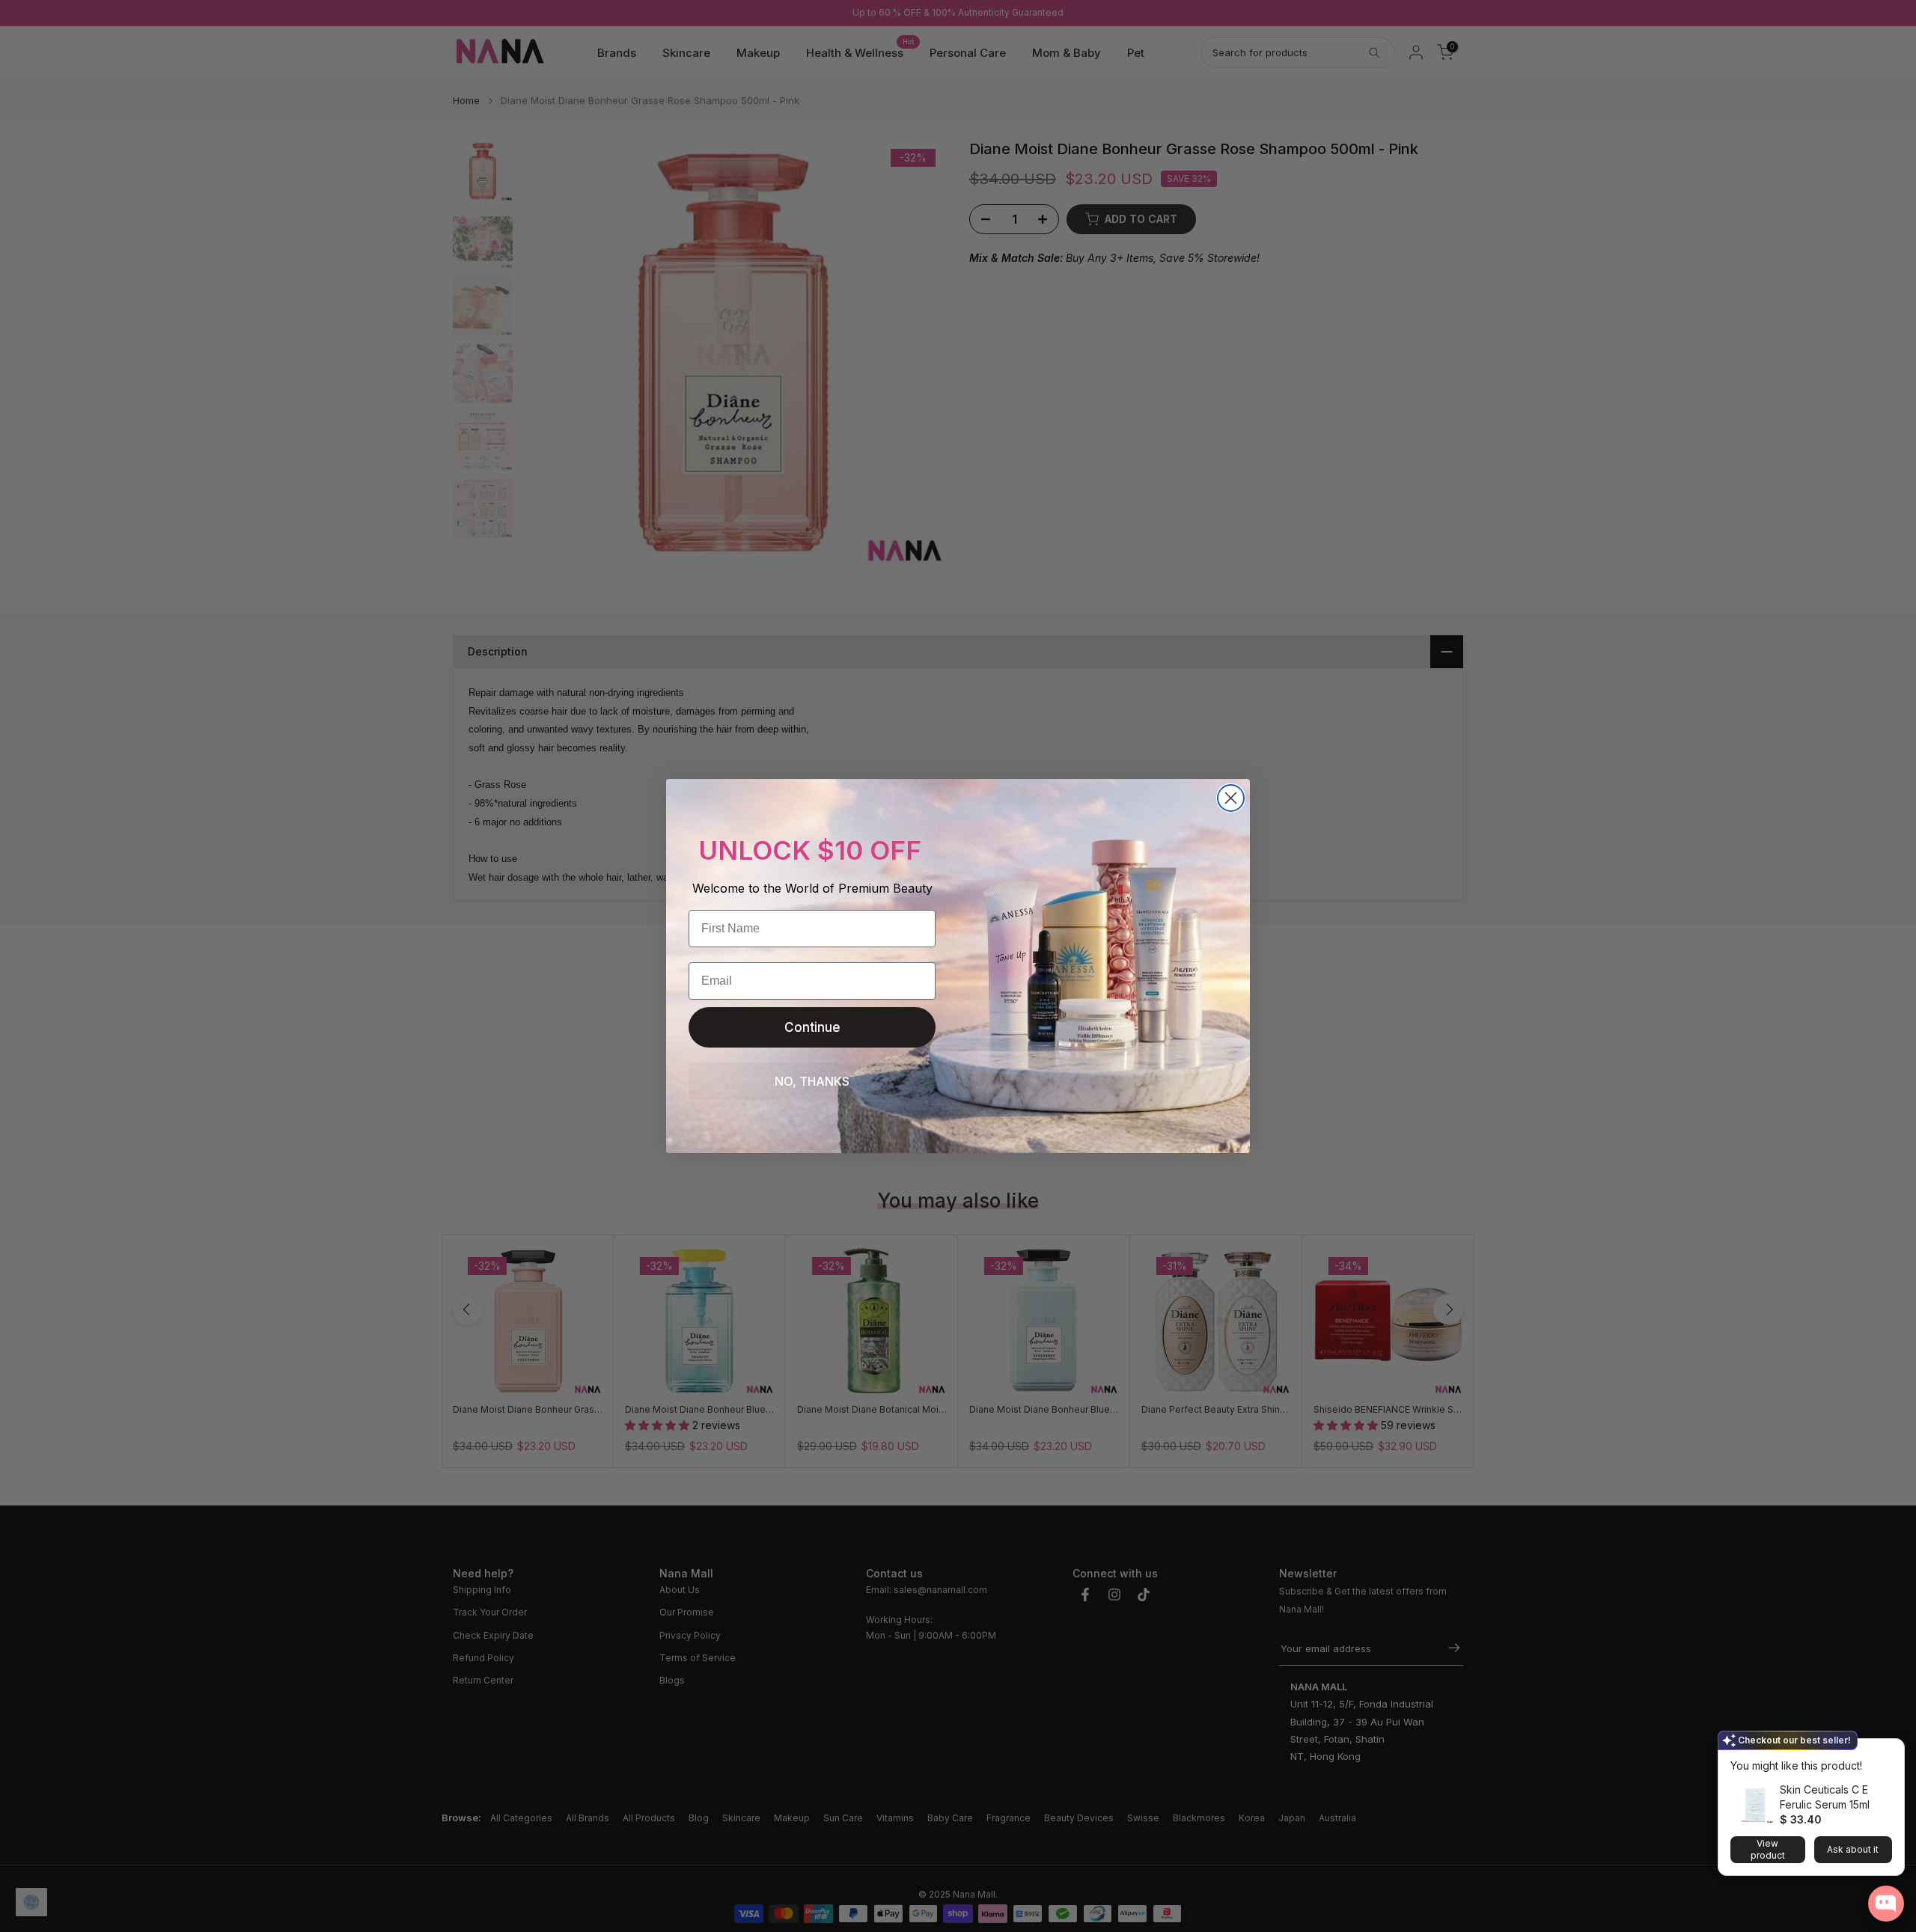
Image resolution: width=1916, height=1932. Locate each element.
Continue (812, 1027)
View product (1768, 1849)
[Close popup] (1888, 1752)
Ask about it (1853, 1849)
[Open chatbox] (1886, 1904)
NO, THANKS (812, 1081)
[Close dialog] (1231, 798)
